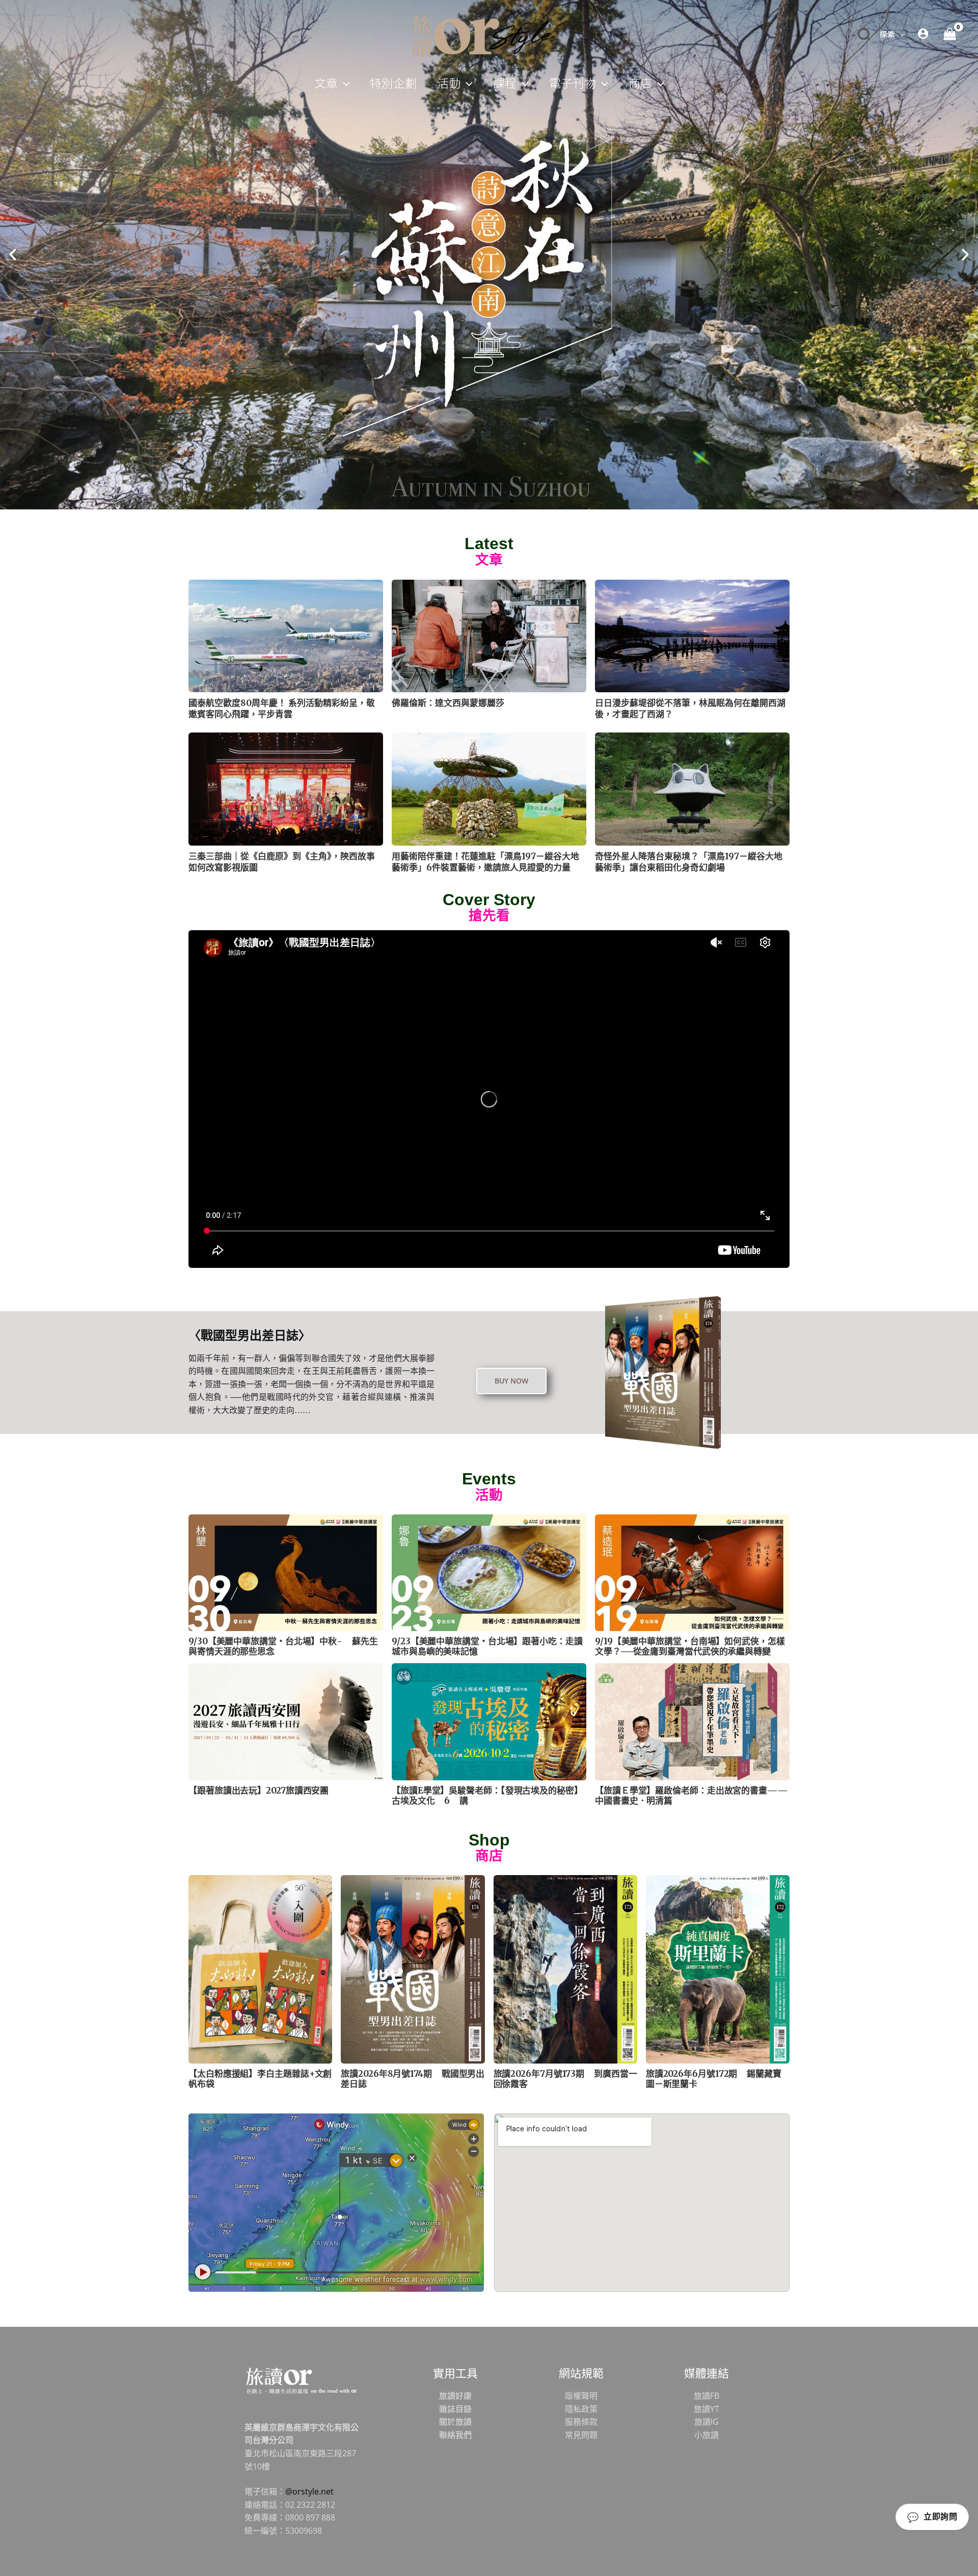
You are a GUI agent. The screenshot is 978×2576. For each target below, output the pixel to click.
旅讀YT (707, 2409)
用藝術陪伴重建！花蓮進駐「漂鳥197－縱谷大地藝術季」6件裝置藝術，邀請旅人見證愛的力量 (485, 862)
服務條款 (581, 2422)
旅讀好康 (455, 2396)
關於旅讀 (455, 2422)
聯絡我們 (455, 2435)
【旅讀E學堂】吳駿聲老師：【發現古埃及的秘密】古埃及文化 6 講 (487, 1796)
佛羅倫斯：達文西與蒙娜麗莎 (448, 703)
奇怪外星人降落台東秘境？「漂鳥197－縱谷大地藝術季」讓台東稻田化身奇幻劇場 (689, 862)
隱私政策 (581, 2409)
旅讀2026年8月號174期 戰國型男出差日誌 (413, 2079)
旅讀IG (707, 2422)
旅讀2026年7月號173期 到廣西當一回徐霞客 (565, 2079)
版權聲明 (581, 2396)
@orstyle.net (309, 2491)
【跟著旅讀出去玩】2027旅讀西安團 (259, 1791)
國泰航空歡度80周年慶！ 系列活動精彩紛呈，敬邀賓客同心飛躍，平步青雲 (282, 709)
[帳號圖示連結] (923, 34)
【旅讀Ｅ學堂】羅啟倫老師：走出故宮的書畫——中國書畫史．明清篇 (691, 1796)
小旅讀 (707, 2435)
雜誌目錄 (455, 2409)
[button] (900, 34)
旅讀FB (707, 2396)
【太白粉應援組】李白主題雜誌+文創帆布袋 (260, 2079)
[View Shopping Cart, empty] (949, 34)
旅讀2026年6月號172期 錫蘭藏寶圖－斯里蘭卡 (714, 2079)
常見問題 (581, 2435)
